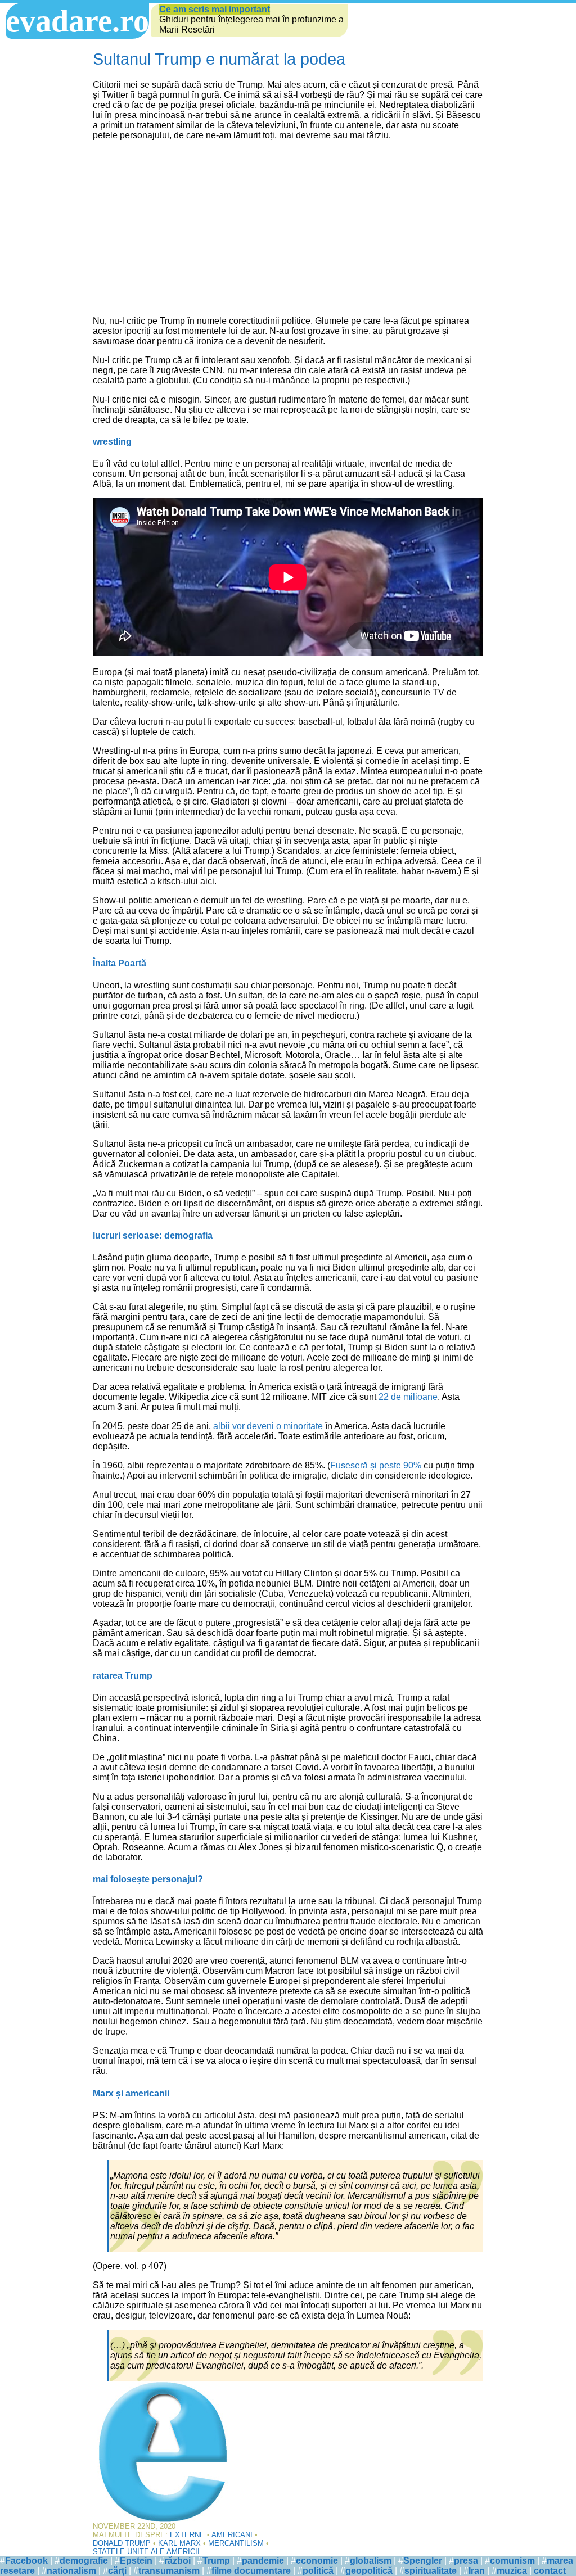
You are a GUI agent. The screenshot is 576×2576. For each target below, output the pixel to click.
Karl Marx (179, 2543)
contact (550, 2571)
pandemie (263, 2561)
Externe (187, 2535)
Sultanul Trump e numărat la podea (219, 59)
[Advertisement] (288, 228)
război (177, 2561)
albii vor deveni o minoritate (268, 1426)
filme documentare (251, 2571)
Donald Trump (122, 2543)
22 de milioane (408, 1397)
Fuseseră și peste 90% (376, 1465)
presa (466, 2561)
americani (232, 2535)
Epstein (136, 2561)
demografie (84, 2561)
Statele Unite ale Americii (146, 2552)
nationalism (71, 2571)
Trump (216, 2561)
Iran (477, 2571)
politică (318, 2571)
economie (317, 2561)
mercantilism (236, 2543)
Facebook (26, 2561)
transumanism (169, 2571)
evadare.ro (77, 21)
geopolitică (369, 2571)
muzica (512, 2571)
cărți (117, 2571)
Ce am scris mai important (215, 9)
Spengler (423, 2561)
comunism (512, 2561)
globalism (371, 2561)
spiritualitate (431, 2571)
